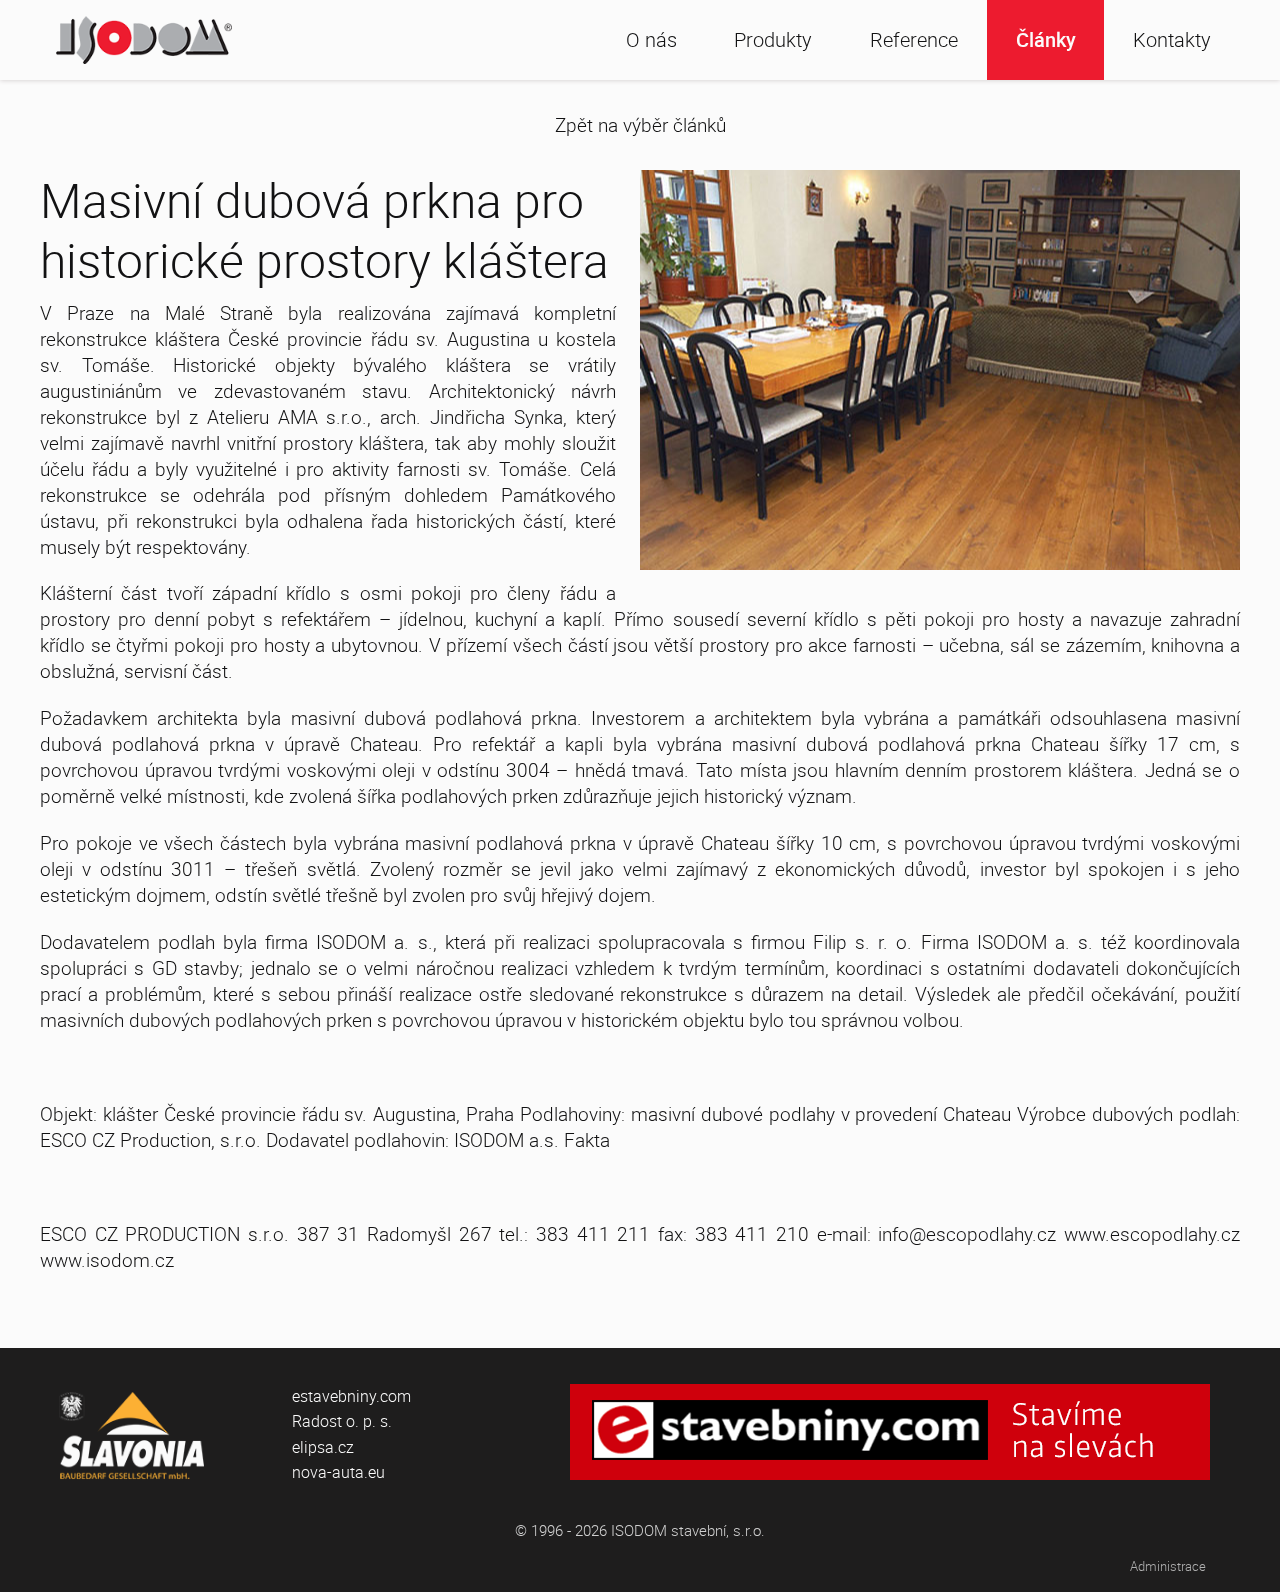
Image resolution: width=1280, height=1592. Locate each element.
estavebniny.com (351, 1396)
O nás (651, 39)
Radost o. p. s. (342, 1421)
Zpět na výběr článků (640, 125)
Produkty (773, 39)
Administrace (1168, 1566)
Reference (914, 39)
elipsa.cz (323, 1447)
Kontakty (1172, 39)
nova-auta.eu (338, 1472)
